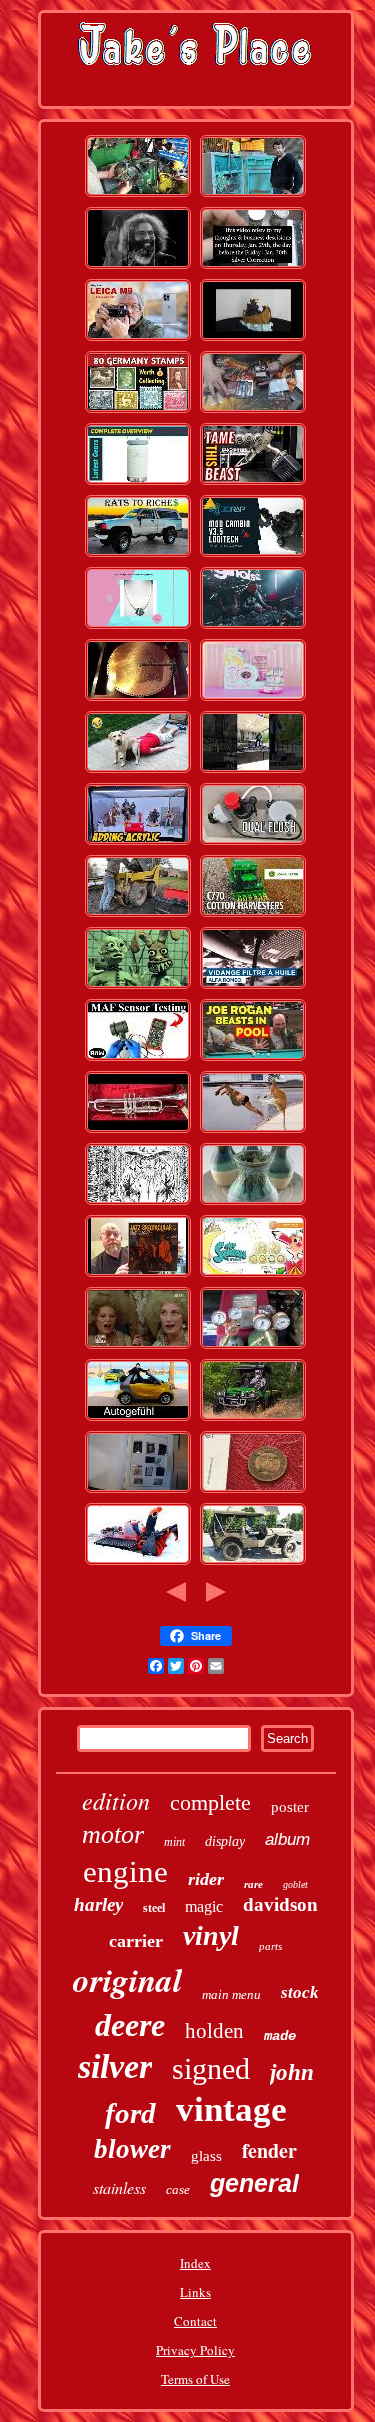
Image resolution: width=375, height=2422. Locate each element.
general (254, 2183)
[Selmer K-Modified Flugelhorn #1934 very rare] (138, 1131)
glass (206, 2156)
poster (290, 1807)
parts (270, 1946)
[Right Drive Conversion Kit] (253, 555)
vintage (231, 2109)
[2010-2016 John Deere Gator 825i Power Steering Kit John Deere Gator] (138, 195)
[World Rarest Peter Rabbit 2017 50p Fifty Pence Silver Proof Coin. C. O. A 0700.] (253, 1491)
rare (253, 1884)
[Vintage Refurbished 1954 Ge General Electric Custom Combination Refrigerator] (253, 195)
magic (204, 1906)
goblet (295, 1884)
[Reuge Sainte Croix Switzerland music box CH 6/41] (138, 699)
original (127, 1979)
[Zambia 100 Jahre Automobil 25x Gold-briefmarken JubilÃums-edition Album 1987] (138, 411)
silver (115, 2066)
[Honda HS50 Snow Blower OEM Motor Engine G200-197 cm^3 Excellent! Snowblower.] (138, 1563)
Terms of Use (195, 2379)
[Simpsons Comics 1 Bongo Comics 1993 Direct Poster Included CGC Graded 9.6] (138, 987)
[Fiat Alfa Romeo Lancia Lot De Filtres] (253, 987)
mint (174, 1842)
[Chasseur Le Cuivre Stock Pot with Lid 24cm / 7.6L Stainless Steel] (138, 771)
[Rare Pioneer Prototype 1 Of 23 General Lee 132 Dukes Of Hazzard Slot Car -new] (253, 627)
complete (210, 1802)
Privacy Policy (195, 2350)
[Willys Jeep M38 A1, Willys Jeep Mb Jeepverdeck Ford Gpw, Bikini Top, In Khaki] (253, 1563)
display (225, 1841)
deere (130, 2025)
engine (125, 1871)
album (287, 1839)
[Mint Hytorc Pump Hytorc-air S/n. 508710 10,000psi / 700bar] (253, 483)
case (178, 2189)
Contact (195, 2321)
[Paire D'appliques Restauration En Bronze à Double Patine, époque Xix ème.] (138, 1347)
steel (154, 1908)
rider (206, 1879)
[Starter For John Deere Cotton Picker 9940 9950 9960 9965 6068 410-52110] (253, 915)
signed (211, 2068)
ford (130, 2113)
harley (98, 1904)
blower (132, 2149)
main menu (231, 1994)
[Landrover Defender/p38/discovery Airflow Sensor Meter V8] (138, 1059)
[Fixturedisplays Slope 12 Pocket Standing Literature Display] (138, 843)
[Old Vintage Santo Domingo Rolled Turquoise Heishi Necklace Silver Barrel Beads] (138, 627)
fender (269, 2150)
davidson (280, 1904)
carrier (136, 1941)
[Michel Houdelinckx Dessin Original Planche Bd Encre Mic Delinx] (138, 1203)
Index (195, 2263)
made (280, 2036)
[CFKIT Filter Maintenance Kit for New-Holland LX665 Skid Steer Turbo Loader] (138, 915)
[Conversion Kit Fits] (253, 843)
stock (300, 1992)
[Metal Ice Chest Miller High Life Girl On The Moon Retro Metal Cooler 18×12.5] (138, 483)
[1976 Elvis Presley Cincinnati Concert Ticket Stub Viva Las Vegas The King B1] (253, 771)
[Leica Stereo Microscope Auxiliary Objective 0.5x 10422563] (138, 339)
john (292, 2072)
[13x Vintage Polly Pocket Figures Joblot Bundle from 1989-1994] (253, 699)
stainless (119, 2187)
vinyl (211, 1935)
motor (113, 1834)
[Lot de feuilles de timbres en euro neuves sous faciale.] (138, 1491)
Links (195, 2292)
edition (116, 1800)
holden (214, 2031)
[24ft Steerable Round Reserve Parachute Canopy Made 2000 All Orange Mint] (253, 1275)
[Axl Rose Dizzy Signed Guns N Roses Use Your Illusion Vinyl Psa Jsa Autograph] (138, 1275)
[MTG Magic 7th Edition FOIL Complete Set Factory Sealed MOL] (253, 411)
